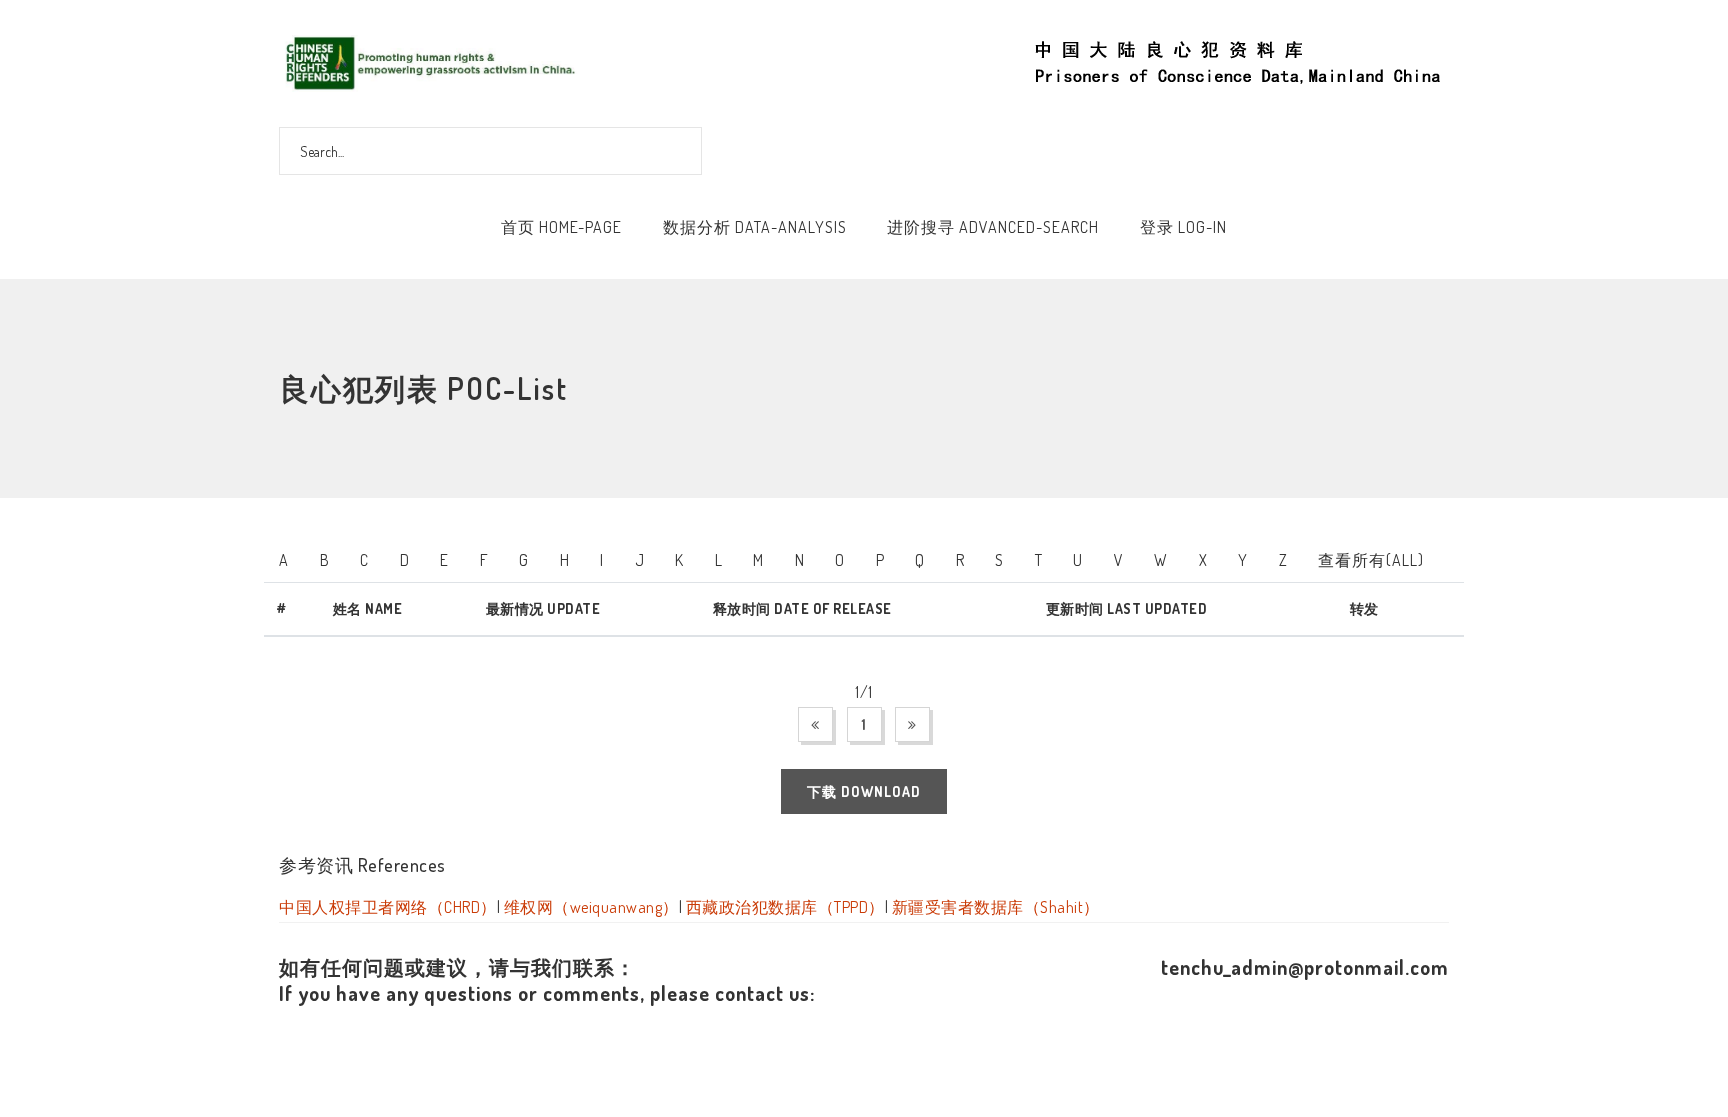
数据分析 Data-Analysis (755, 227)
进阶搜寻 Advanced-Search (993, 227)
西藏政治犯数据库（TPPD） (785, 907)
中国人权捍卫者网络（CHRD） (388, 907)
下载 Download (864, 791)
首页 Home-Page (561, 227)
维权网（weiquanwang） (591, 907)
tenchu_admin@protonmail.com (1305, 967)
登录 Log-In (1183, 227)
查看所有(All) (1371, 560)
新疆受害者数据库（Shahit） (996, 907)
